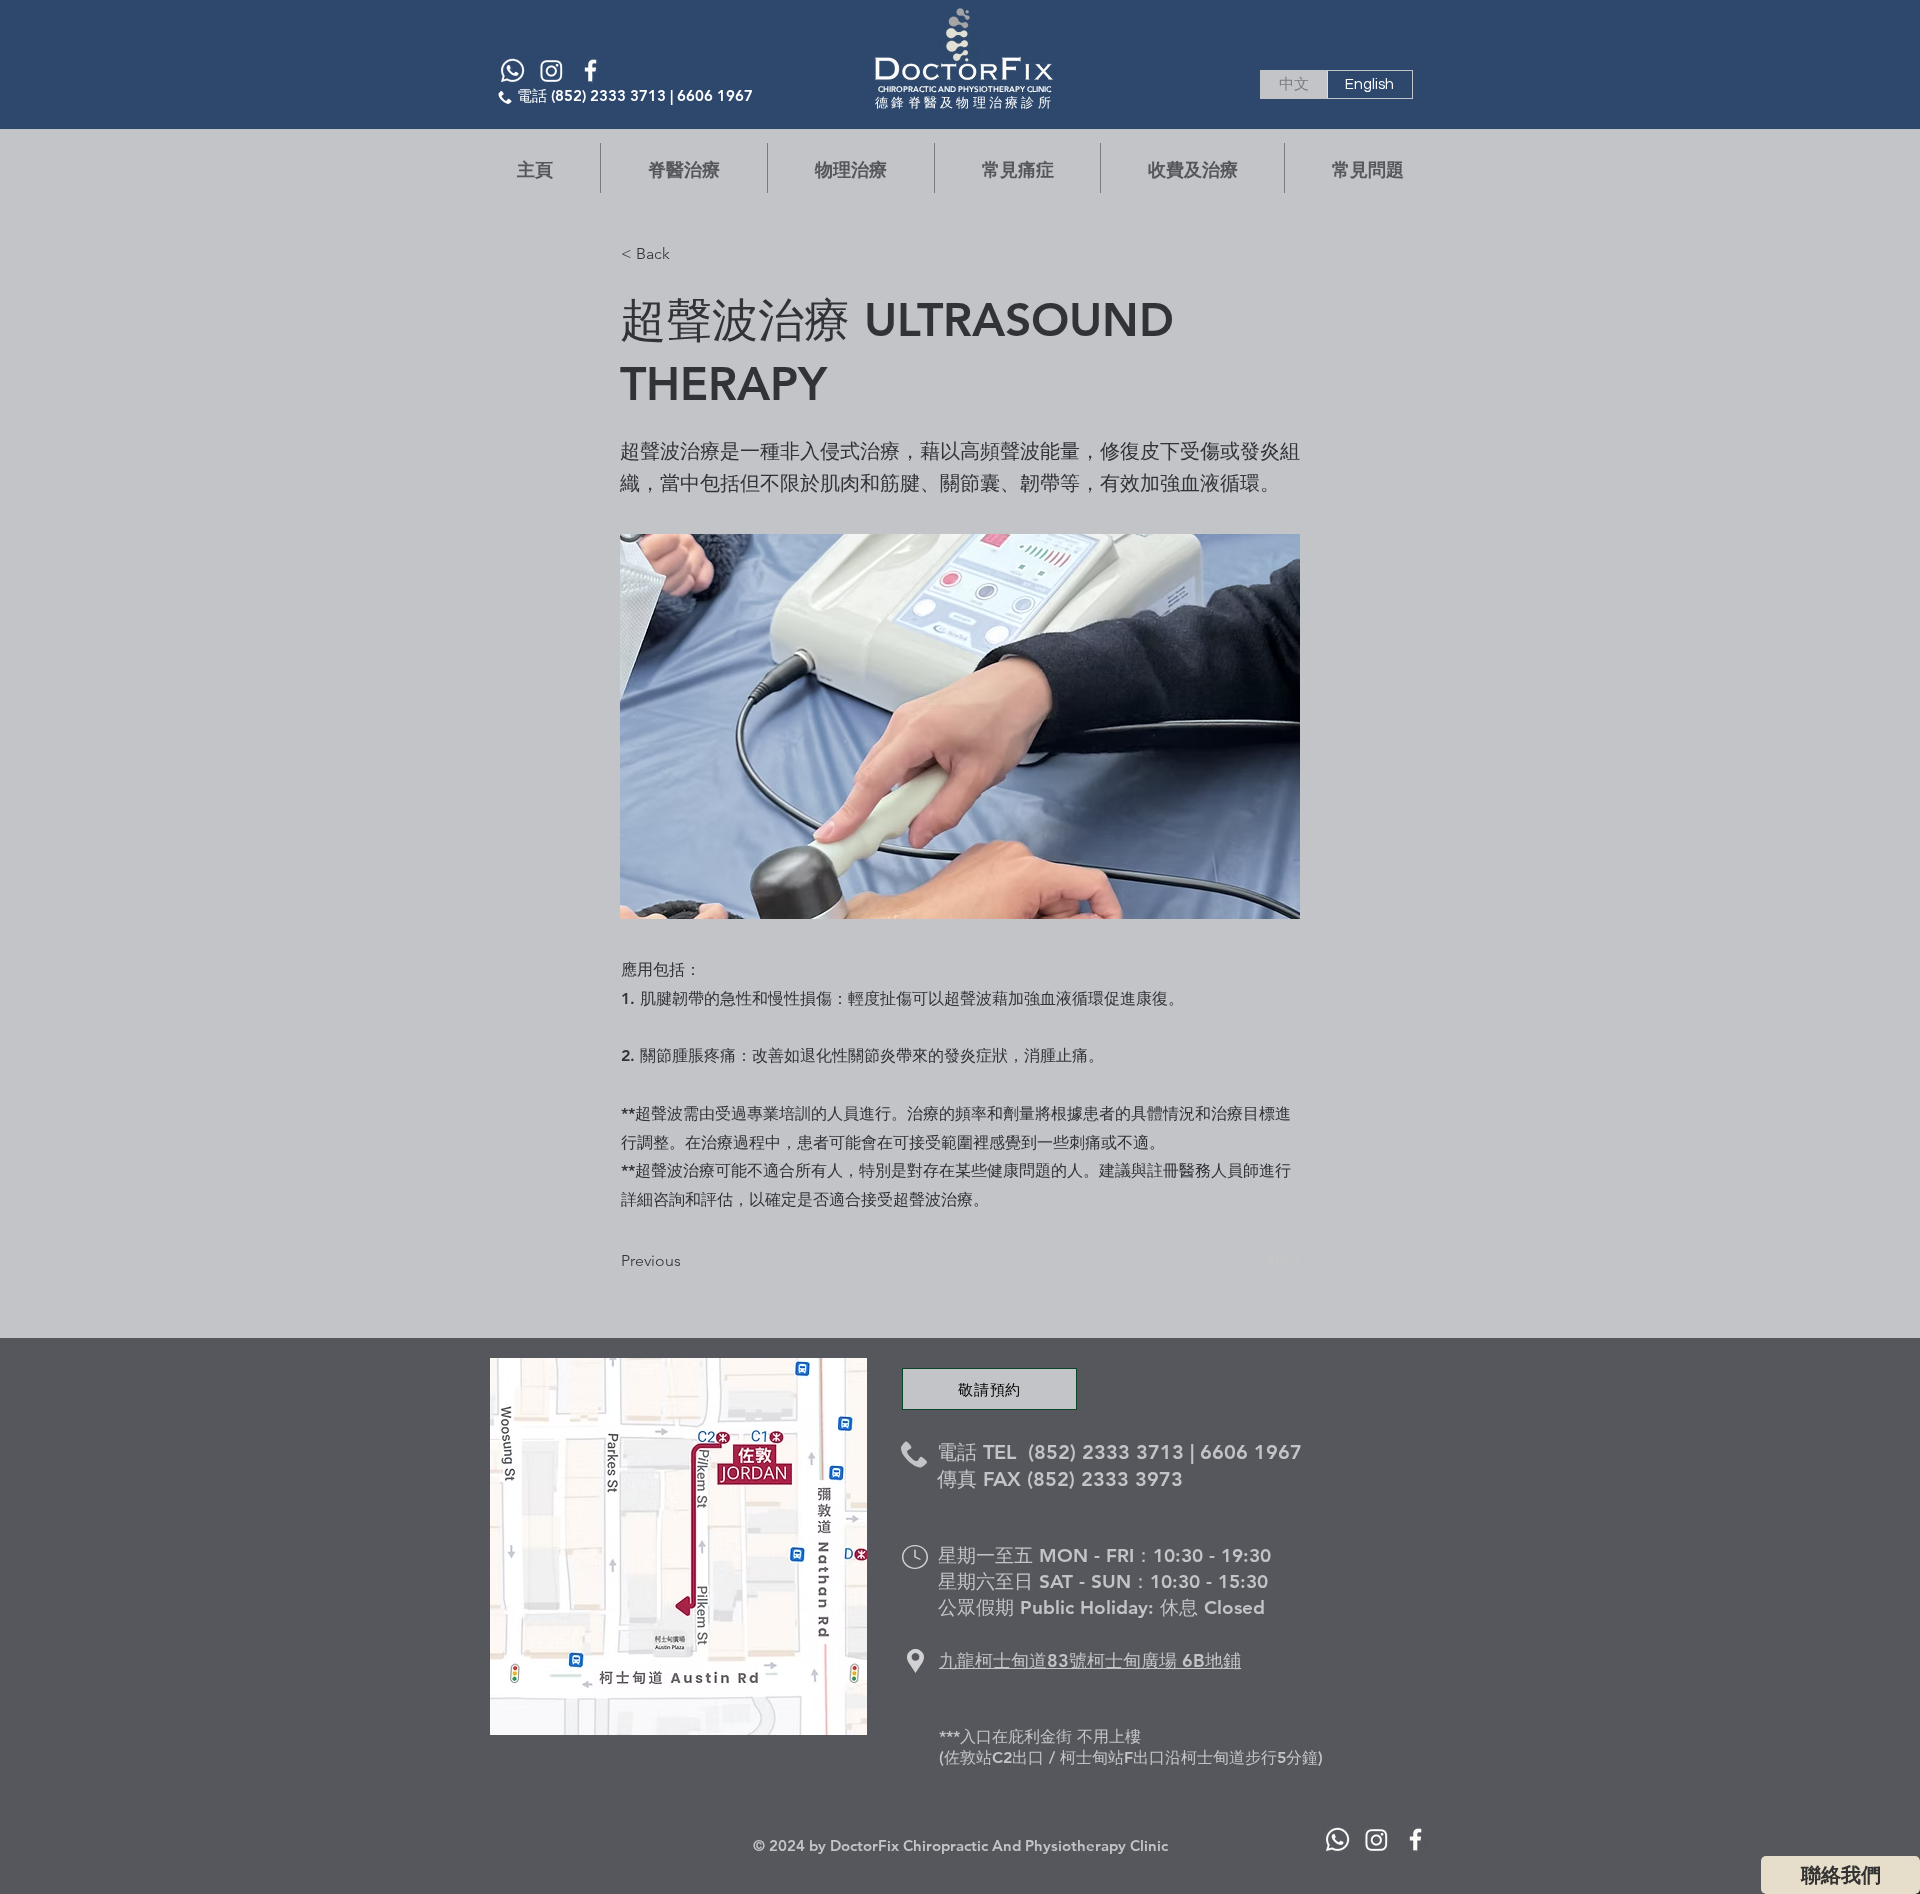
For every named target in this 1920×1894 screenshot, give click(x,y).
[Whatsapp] (512, 70)
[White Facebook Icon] (590, 70)
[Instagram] (551, 70)
